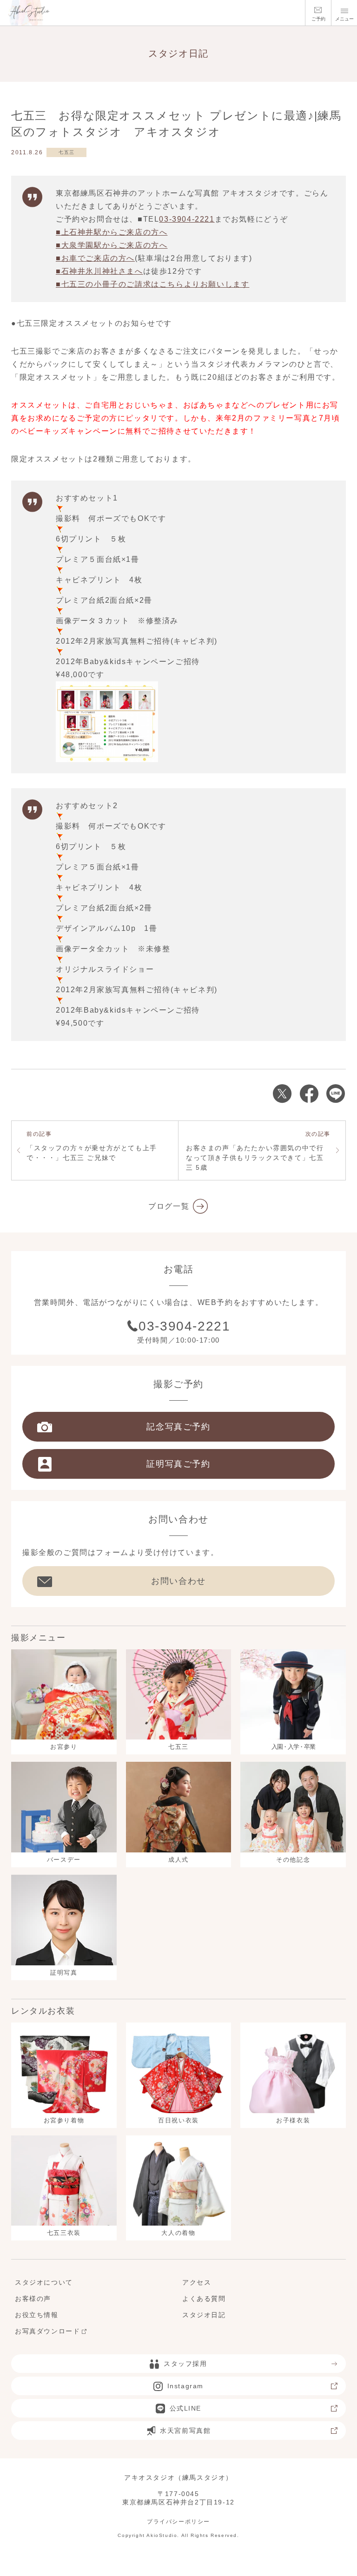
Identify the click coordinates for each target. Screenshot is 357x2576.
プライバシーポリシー (178, 2522)
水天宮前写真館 (185, 2431)
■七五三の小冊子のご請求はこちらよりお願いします (152, 284)
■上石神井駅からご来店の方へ (112, 232)
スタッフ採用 (185, 2364)
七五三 (67, 152)
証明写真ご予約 (178, 1464)
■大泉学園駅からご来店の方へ (112, 245)
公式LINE (186, 2408)
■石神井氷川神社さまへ (99, 271)
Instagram (185, 2386)
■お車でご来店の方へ (95, 258)
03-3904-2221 (187, 219)
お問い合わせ (178, 1581)
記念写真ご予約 (178, 1427)
